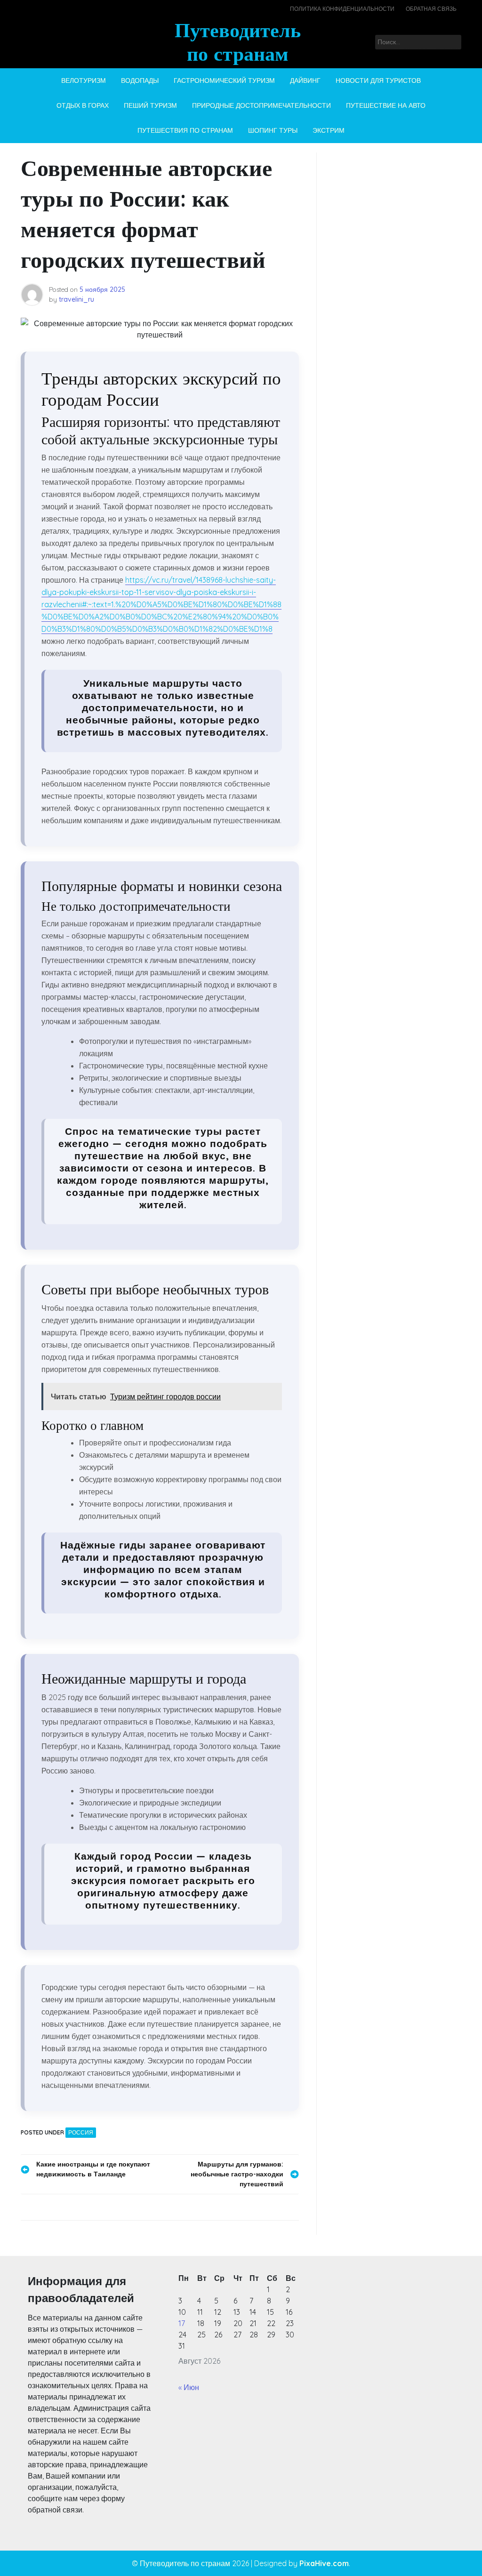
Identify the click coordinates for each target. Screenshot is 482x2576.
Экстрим (329, 130)
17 (182, 2323)
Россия (81, 2132)
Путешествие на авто (386, 105)
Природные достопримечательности (261, 105)
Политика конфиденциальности (342, 9)
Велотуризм (84, 80)
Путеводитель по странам (238, 42)
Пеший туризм (150, 105)
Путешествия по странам (185, 130)
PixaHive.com (324, 2563)
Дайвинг (305, 80)
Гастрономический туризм (224, 80)
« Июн (189, 2387)
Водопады (140, 80)
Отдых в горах (83, 105)
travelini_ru (76, 299)
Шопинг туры (273, 130)
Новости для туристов (378, 80)
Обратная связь (431, 9)
